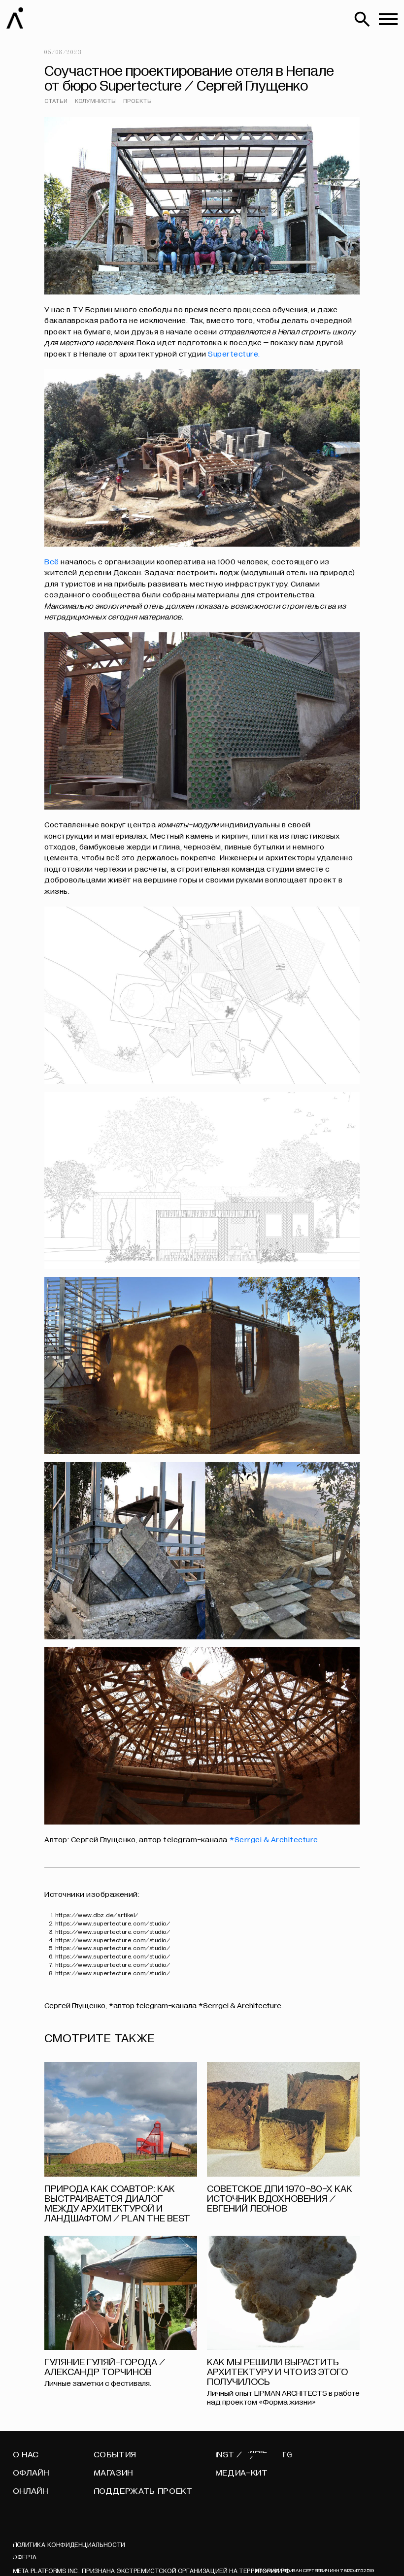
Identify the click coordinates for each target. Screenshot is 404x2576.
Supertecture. (234, 354)
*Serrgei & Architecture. (274, 1840)
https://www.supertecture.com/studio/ (113, 1924)
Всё (52, 562)
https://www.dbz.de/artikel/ (97, 1915)
